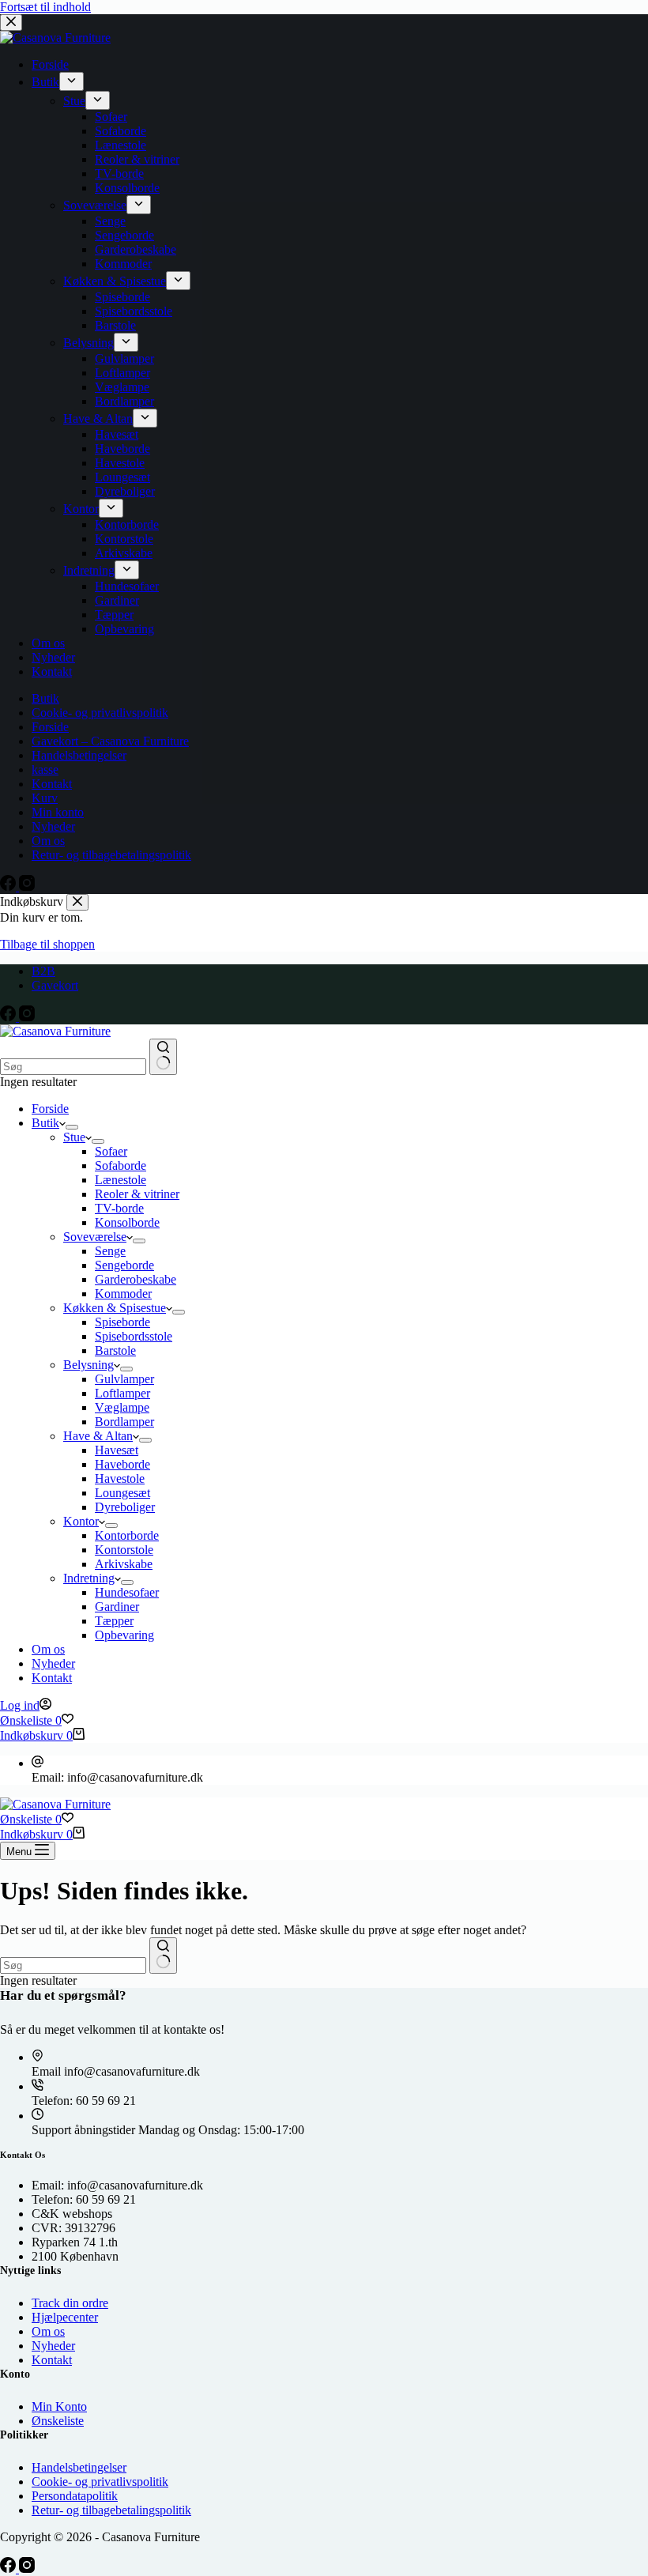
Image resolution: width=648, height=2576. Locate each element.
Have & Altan (98, 1436)
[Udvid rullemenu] (72, 1127)
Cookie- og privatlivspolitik (100, 2482)
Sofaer (111, 1151)
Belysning (89, 1365)
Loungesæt (122, 1493)
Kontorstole (124, 1550)
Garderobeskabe (136, 1279)
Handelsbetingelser (79, 2467)
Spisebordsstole (134, 1336)
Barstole (115, 1350)
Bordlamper (124, 1422)
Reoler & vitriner (137, 1194)
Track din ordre (70, 2303)
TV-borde (119, 1208)
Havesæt (117, 1450)
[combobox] (73, 1067)
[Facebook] (9, 1017)
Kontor (81, 1521)
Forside (50, 1109)
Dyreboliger (125, 1507)
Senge (110, 1251)
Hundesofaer (127, 1592)
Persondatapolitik (75, 2496)
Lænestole (121, 1180)
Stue (74, 1137)
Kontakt (52, 1678)
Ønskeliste (58, 2421)
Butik (45, 1123)
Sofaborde (121, 1165)
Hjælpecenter (65, 2317)
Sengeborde (124, 1265)
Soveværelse (95, 1237)
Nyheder (53, 1663)
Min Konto (59, 2406)
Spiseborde (122, 1322)
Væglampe (122, 1407)
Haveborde (122, 1464)
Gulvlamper (124, 1379)
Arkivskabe (124, 1564)
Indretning (89, 1578)
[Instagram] (27, 1017)
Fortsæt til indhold (45, 7)
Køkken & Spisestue (115, 1308)
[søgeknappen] (163, 1057)
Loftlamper (122, 1393)
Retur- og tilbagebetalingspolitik (111, 2510)
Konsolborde (127, 1222)
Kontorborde (127, 1535)
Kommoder (123, 1294)
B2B (43, 971)
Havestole (120, 1478)
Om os (48, 1649)
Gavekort (55, 985)
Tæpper (114, 1621)
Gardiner (117, 1607)
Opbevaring (124, 1635)
